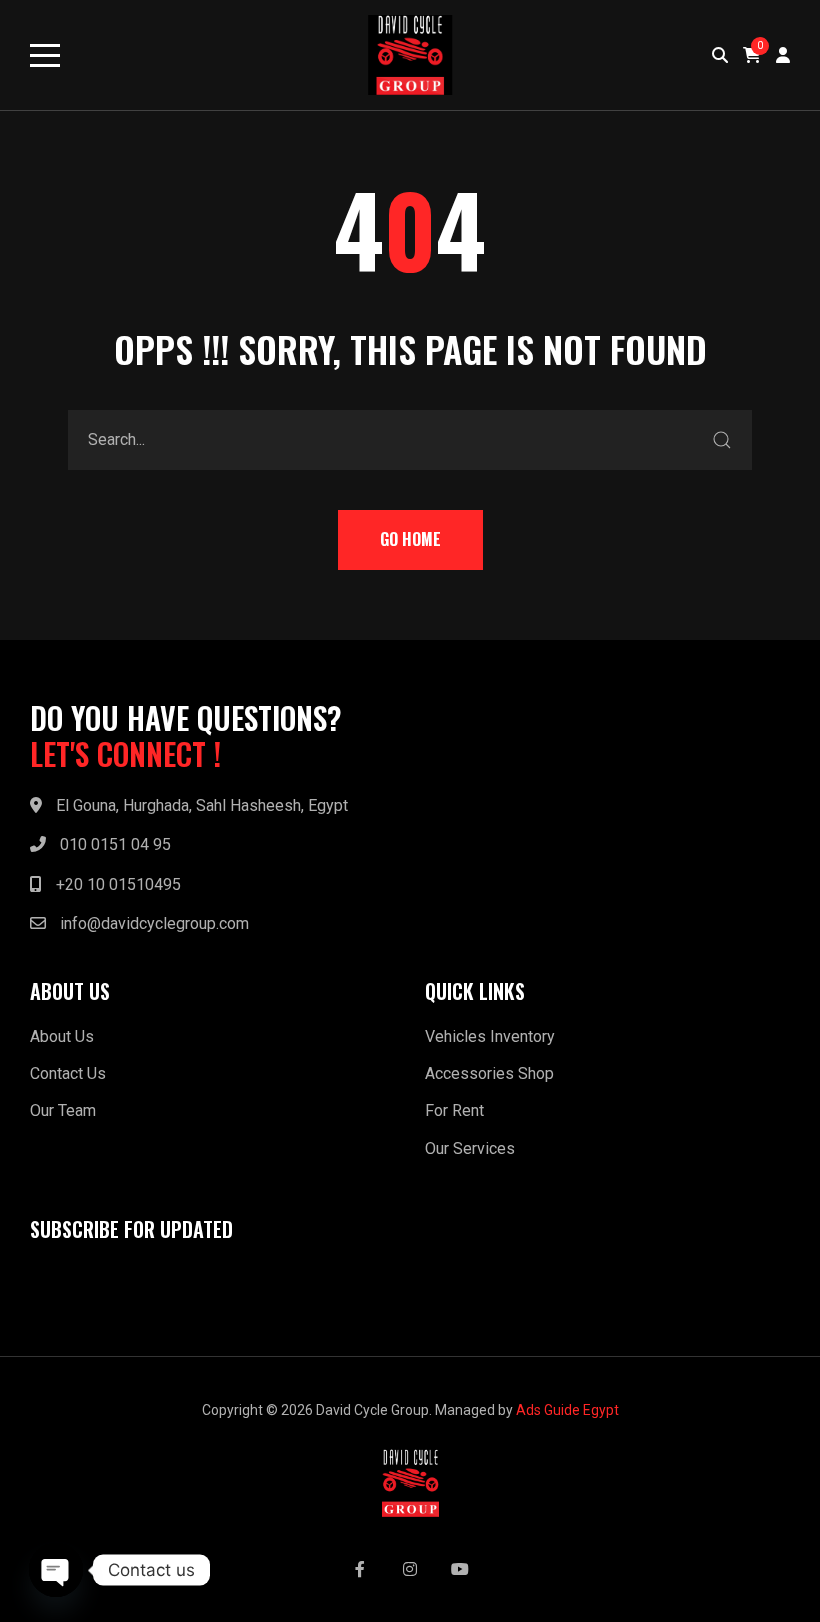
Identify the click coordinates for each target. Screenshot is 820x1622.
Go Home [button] (410, 539)
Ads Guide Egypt (567, 1410)
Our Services (470, 1148)
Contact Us (68, 1073)
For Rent (454, 1110)
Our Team (63, 1110)
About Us (62, 1036)
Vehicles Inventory (490, 1036)
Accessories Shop (489, 1073)
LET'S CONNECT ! (125, 754)
